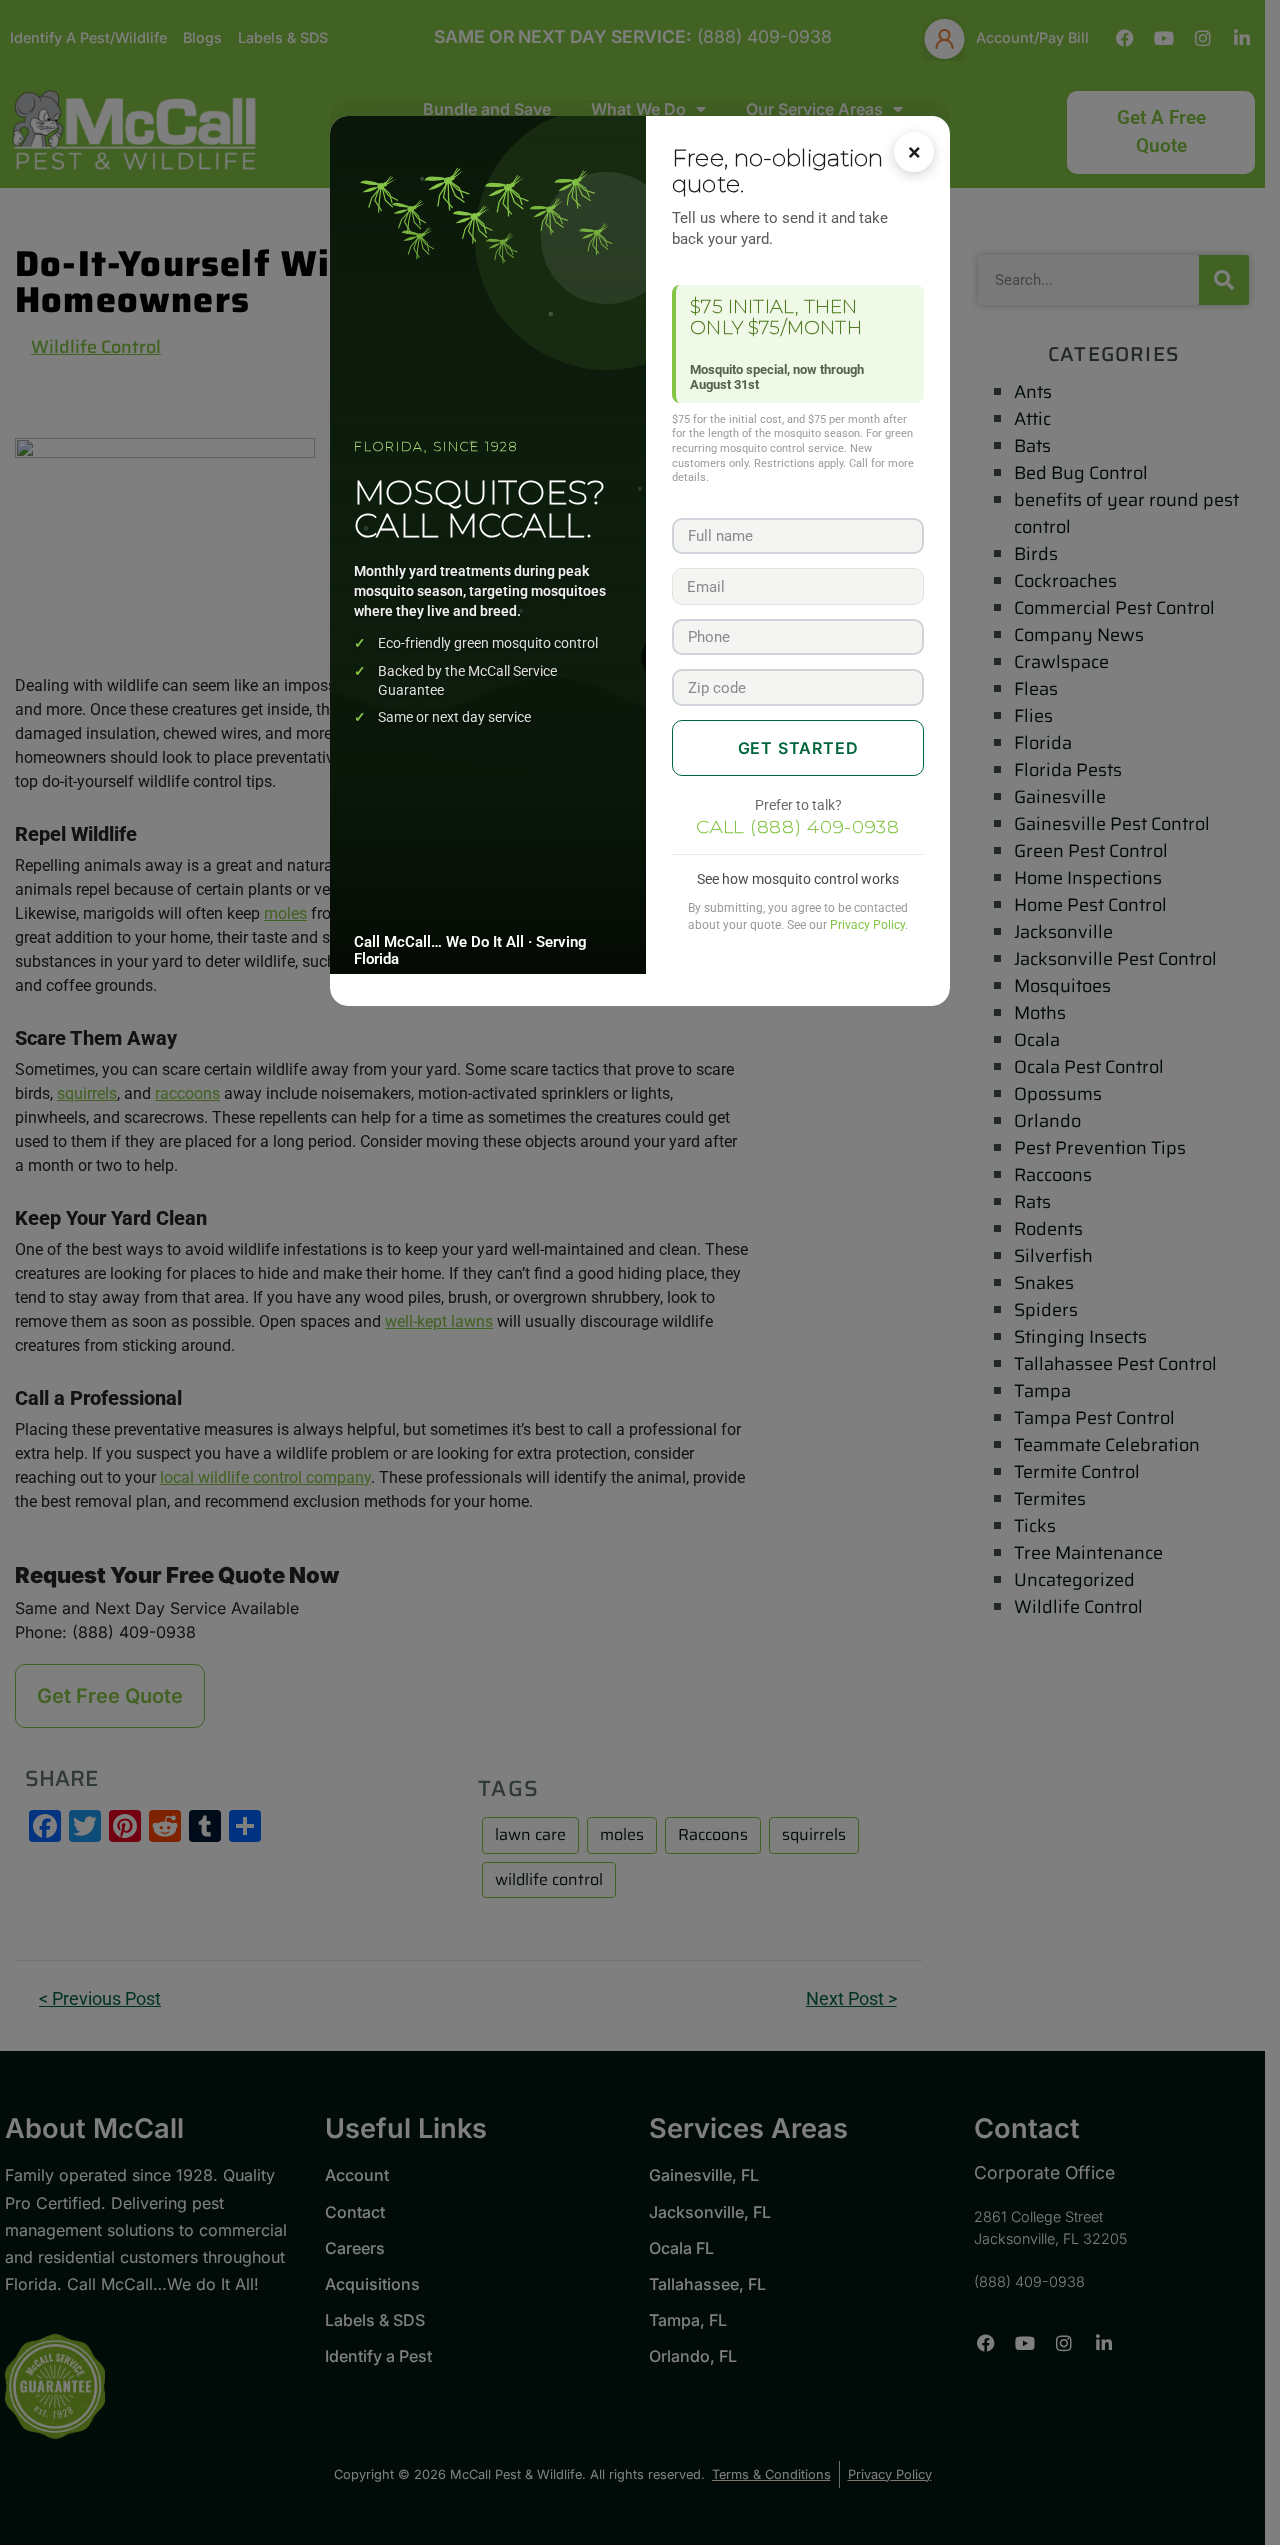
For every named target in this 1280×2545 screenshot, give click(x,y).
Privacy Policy (867, 925)
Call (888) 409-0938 (798, 827)
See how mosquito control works (798, 879)
